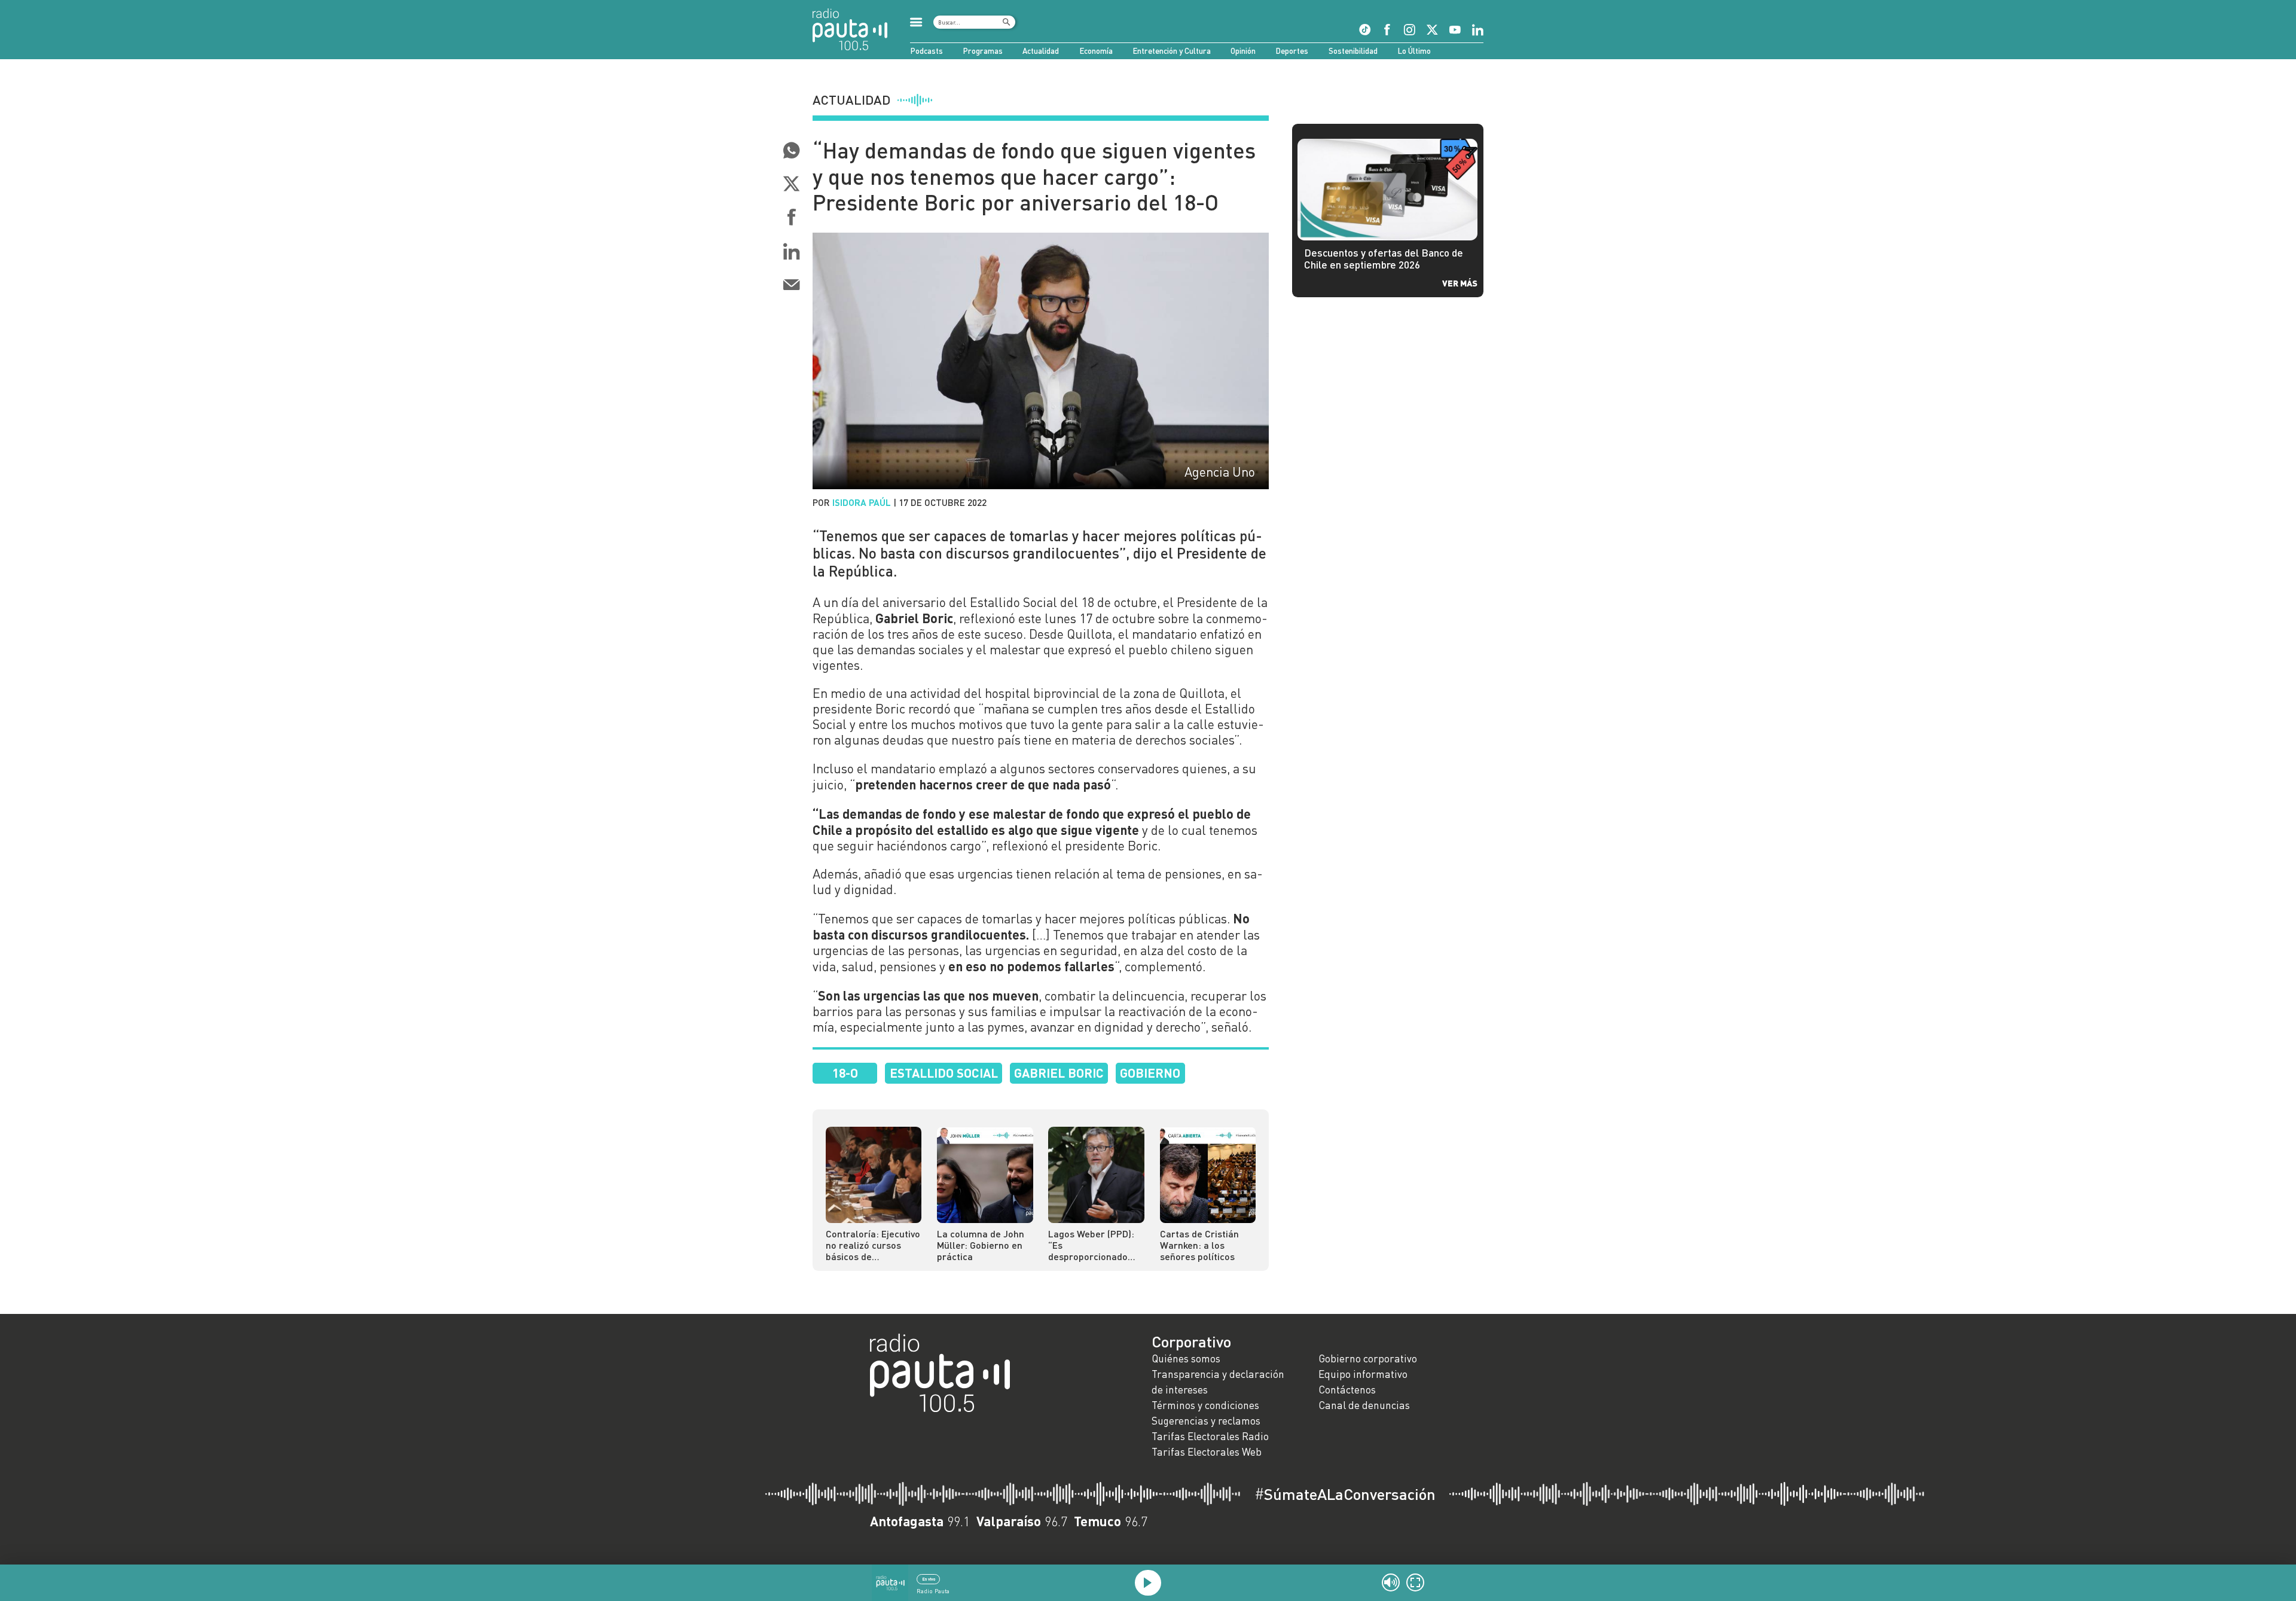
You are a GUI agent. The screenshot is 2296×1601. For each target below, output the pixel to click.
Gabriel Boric (1059, 1073)
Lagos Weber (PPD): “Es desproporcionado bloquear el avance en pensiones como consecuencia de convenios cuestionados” (1091, 1245)
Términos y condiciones (1205, 1405)
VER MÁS (1460, 283)
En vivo (929, 1579)
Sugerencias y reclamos (1206, 1421)
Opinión (1243, 51)
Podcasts (926, 51)
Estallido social (944, 1073)
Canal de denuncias (1364, 1405)
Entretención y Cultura (1172, 51)
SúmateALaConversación (1345, 1494)
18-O (845, 1073)
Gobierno (1150, 1073)
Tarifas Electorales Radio (1210, 1436)
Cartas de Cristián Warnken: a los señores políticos (1199, 1245)
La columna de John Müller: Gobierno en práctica (981, 1245)
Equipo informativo (1363, 1374)
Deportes (1292, 51)
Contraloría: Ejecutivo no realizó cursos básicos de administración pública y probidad (873, 1245)
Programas (983, 51)
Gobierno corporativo (1368, 1358)
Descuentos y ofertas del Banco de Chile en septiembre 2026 (1384, 259)
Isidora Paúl (862, 502)
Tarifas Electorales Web (1207, 1452)
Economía (1096, 51)
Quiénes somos (1186, 1358)
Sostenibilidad (1353, 51)
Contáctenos (1347, 1390)
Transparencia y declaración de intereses (1218, 1382)
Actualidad (1041, 51)
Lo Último (1414, 51)
